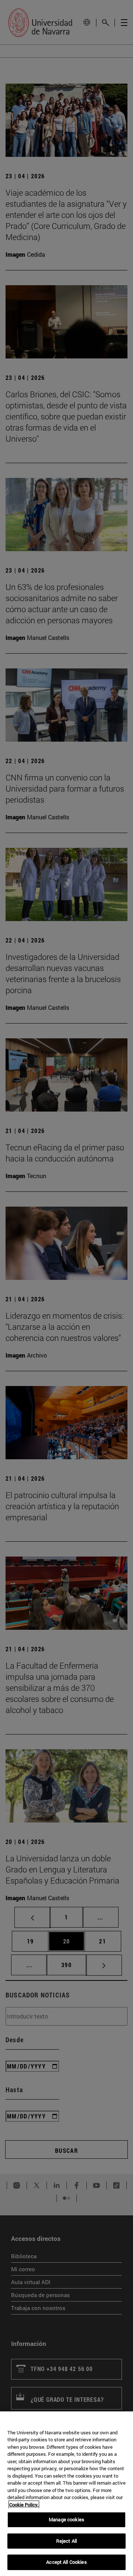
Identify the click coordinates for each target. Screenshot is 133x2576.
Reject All (66, 2541)
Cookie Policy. (24, 2505)
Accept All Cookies (66, 2562)
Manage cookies (66, 2519)
